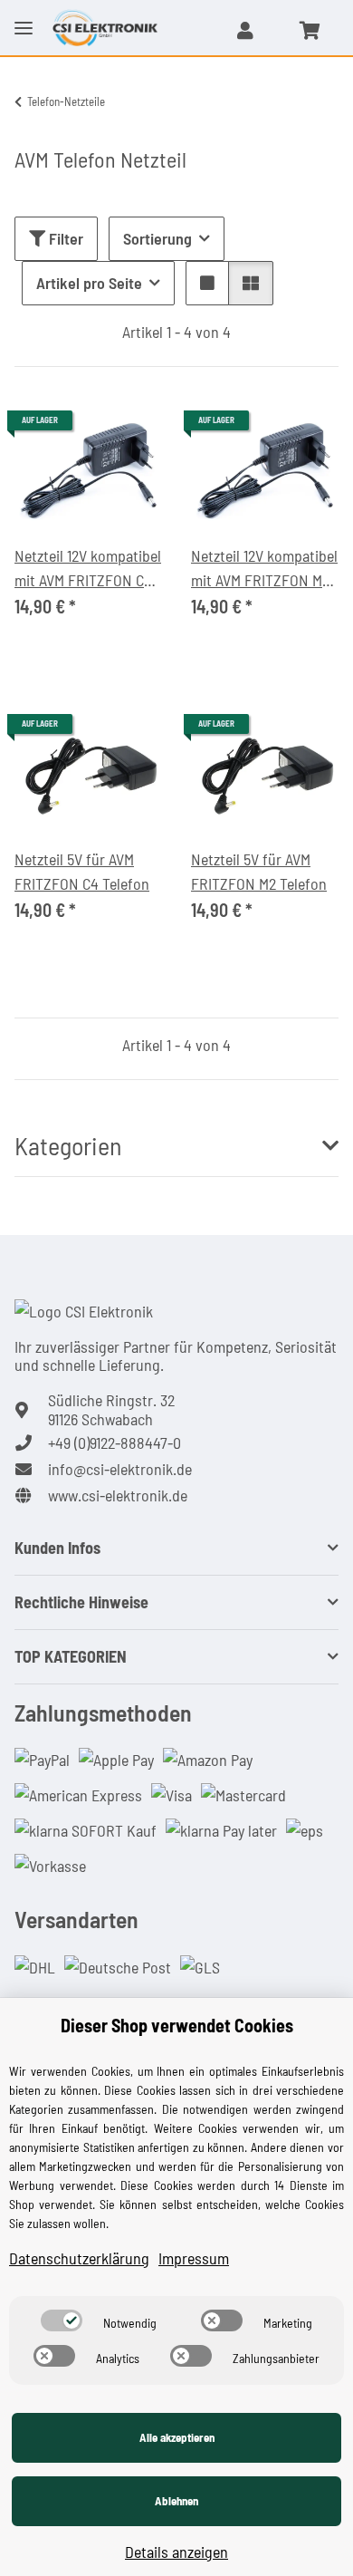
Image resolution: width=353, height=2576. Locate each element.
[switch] (62, 2320)
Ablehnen (176, 2501)
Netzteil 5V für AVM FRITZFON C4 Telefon (82, 871)
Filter (64, 238)
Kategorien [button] (68, 1146)
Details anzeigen (176, 2552)
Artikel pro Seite (89, 283)
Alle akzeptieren (177, 2437)
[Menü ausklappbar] (24, 14)
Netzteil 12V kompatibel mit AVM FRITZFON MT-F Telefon (264, 569)
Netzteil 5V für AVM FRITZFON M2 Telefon (259, 871)
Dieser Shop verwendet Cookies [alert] (177, 2025)
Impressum (194, 2258)
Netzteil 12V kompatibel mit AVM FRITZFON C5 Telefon (88, 569)
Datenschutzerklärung (79, 2258)
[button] (245, 30)
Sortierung (157, 238)
